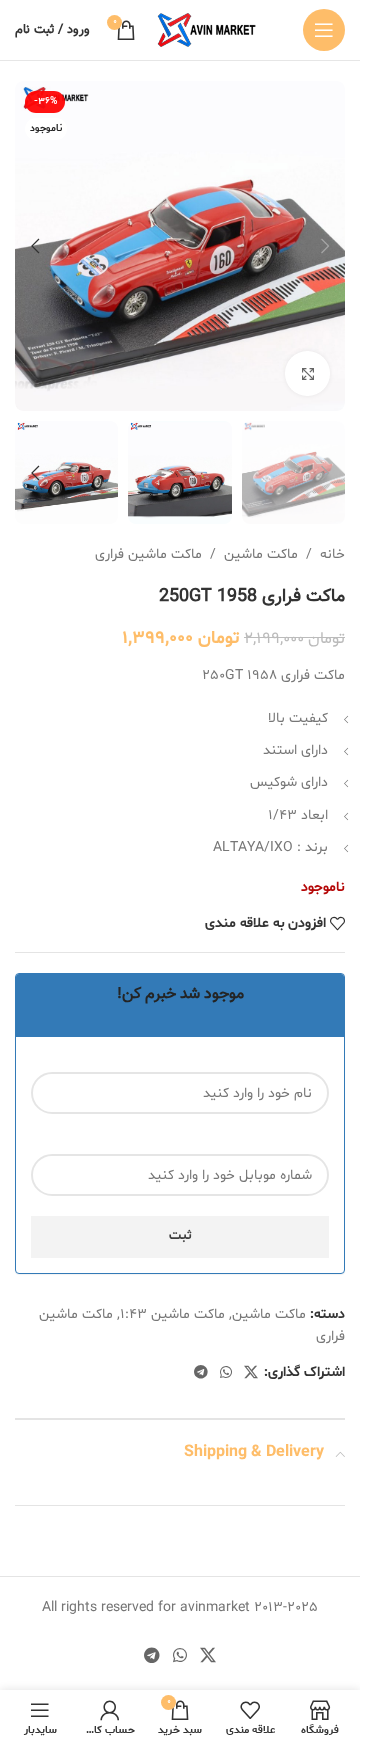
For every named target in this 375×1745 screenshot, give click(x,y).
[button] (325, 246)
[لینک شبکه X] (251, 1373)
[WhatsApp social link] (226, 1373)
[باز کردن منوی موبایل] (324, 30)
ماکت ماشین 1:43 (172, 1314)
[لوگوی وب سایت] (206, 30)
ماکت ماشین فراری (148, 554)
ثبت (180, 1236)
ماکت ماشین (261, 554)
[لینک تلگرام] (201, 1373)
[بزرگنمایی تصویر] (307, 373)
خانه (332, 554)
